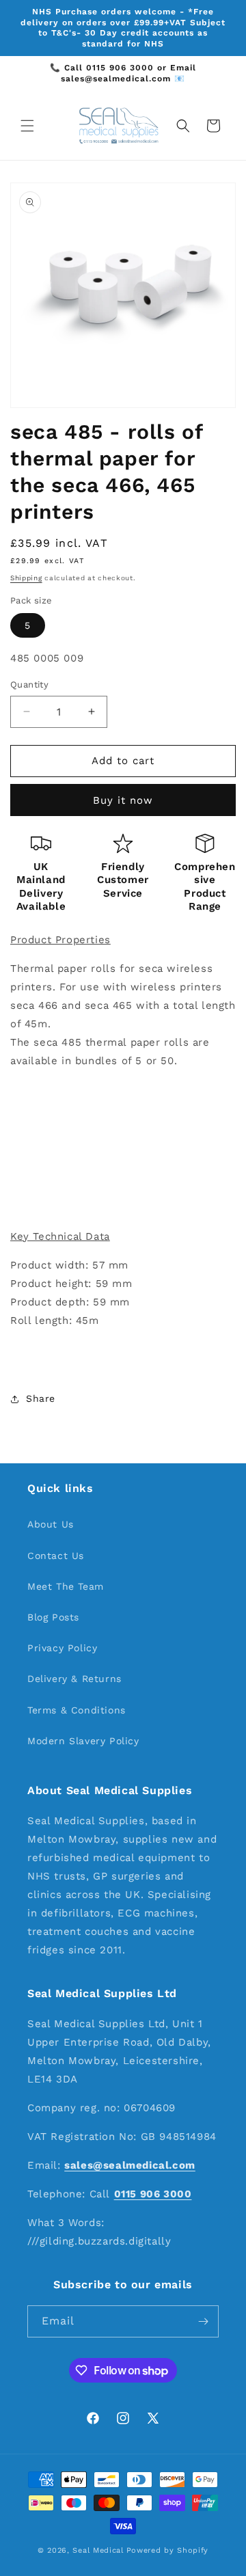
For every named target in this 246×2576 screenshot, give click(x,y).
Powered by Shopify (168, 2550)
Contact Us (56, 1556)
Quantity (29, 684)
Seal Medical (98, 2550)
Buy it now (123, 800)
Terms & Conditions (77, 1710)
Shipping (26, 578)
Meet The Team (66, 1586)
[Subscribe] (203, 2321)
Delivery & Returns (74, 1679)
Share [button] (41, 1398)
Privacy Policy (62, 1648)
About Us (51, 1524)
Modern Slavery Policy (83, 1741)
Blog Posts (53, 1617)
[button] (27, 126)
